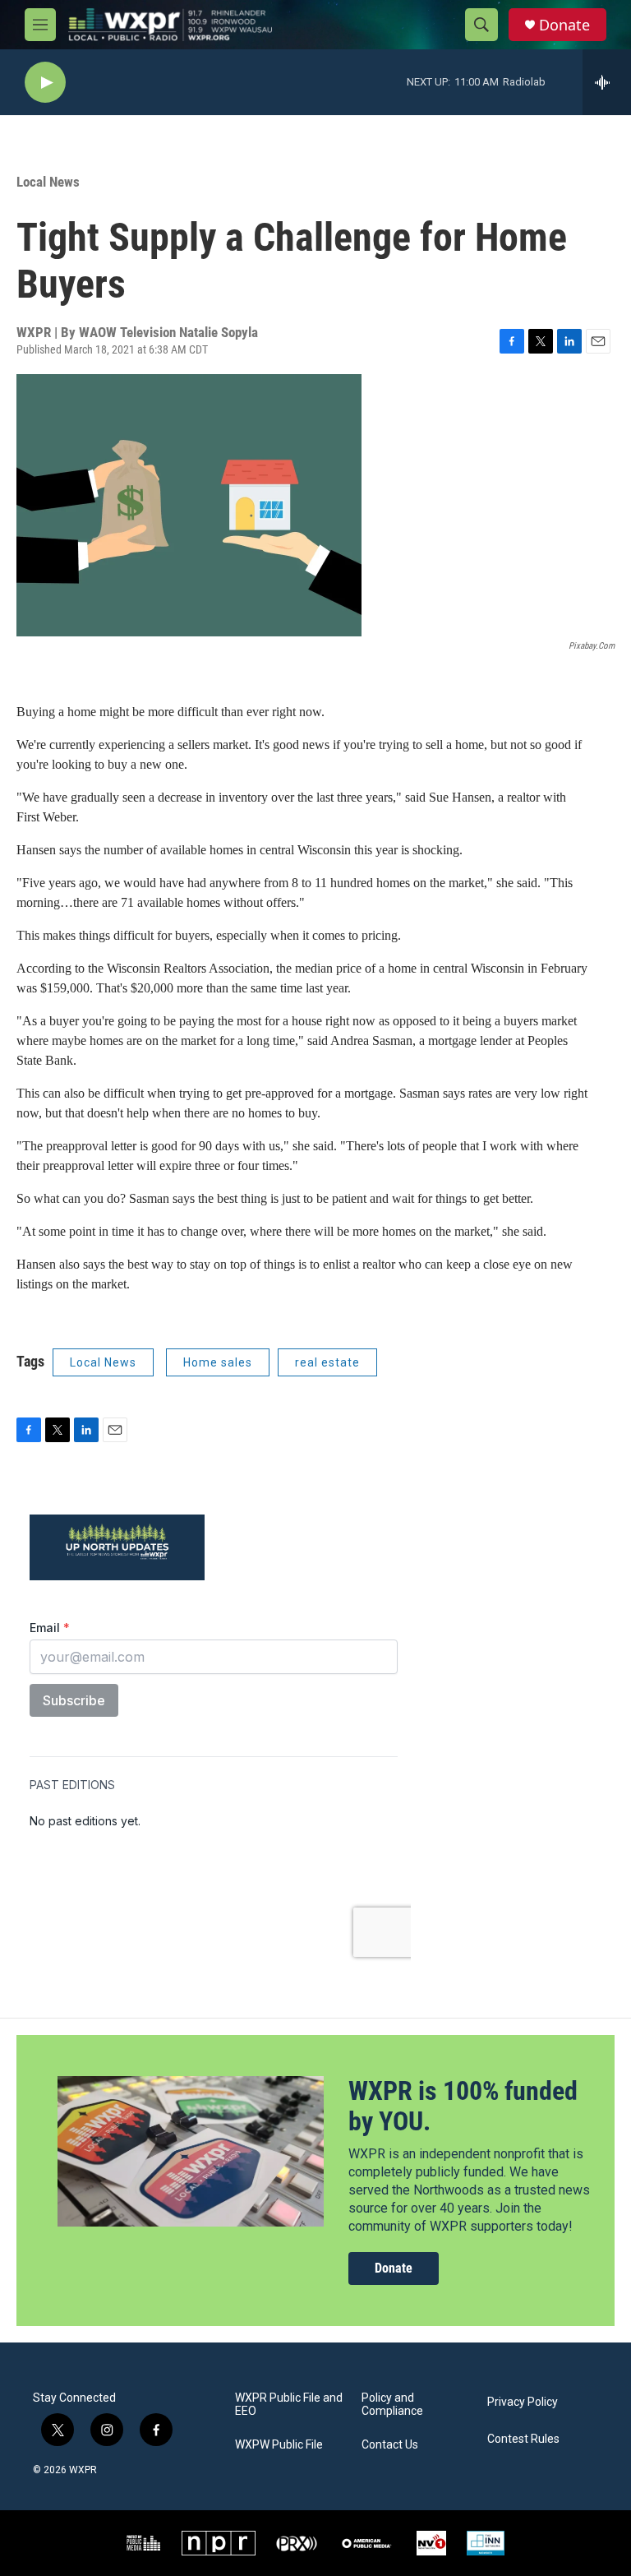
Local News (48, 182)
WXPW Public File (279, 2445)
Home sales (218, 1362)
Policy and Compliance (392, 2405)
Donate (564, 25)
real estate (327, 1362)
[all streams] (607, 82)
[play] (45, 83)
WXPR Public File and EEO (289, 2405)
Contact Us (390, 2445)
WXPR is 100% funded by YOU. (463, 2106)
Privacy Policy (523, 2402)
